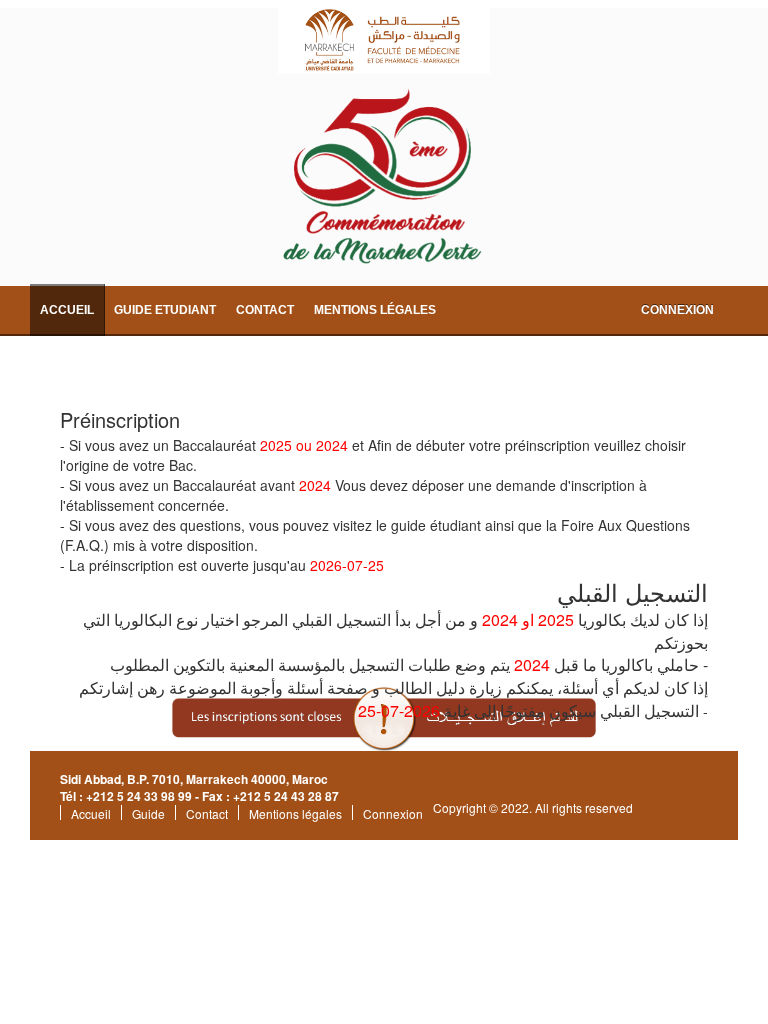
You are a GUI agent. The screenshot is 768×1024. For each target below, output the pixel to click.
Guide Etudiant (165, 310)
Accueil (67, 310)
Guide (148, 813)
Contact (265, 310)
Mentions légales (375, 310)
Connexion (677, 310)
